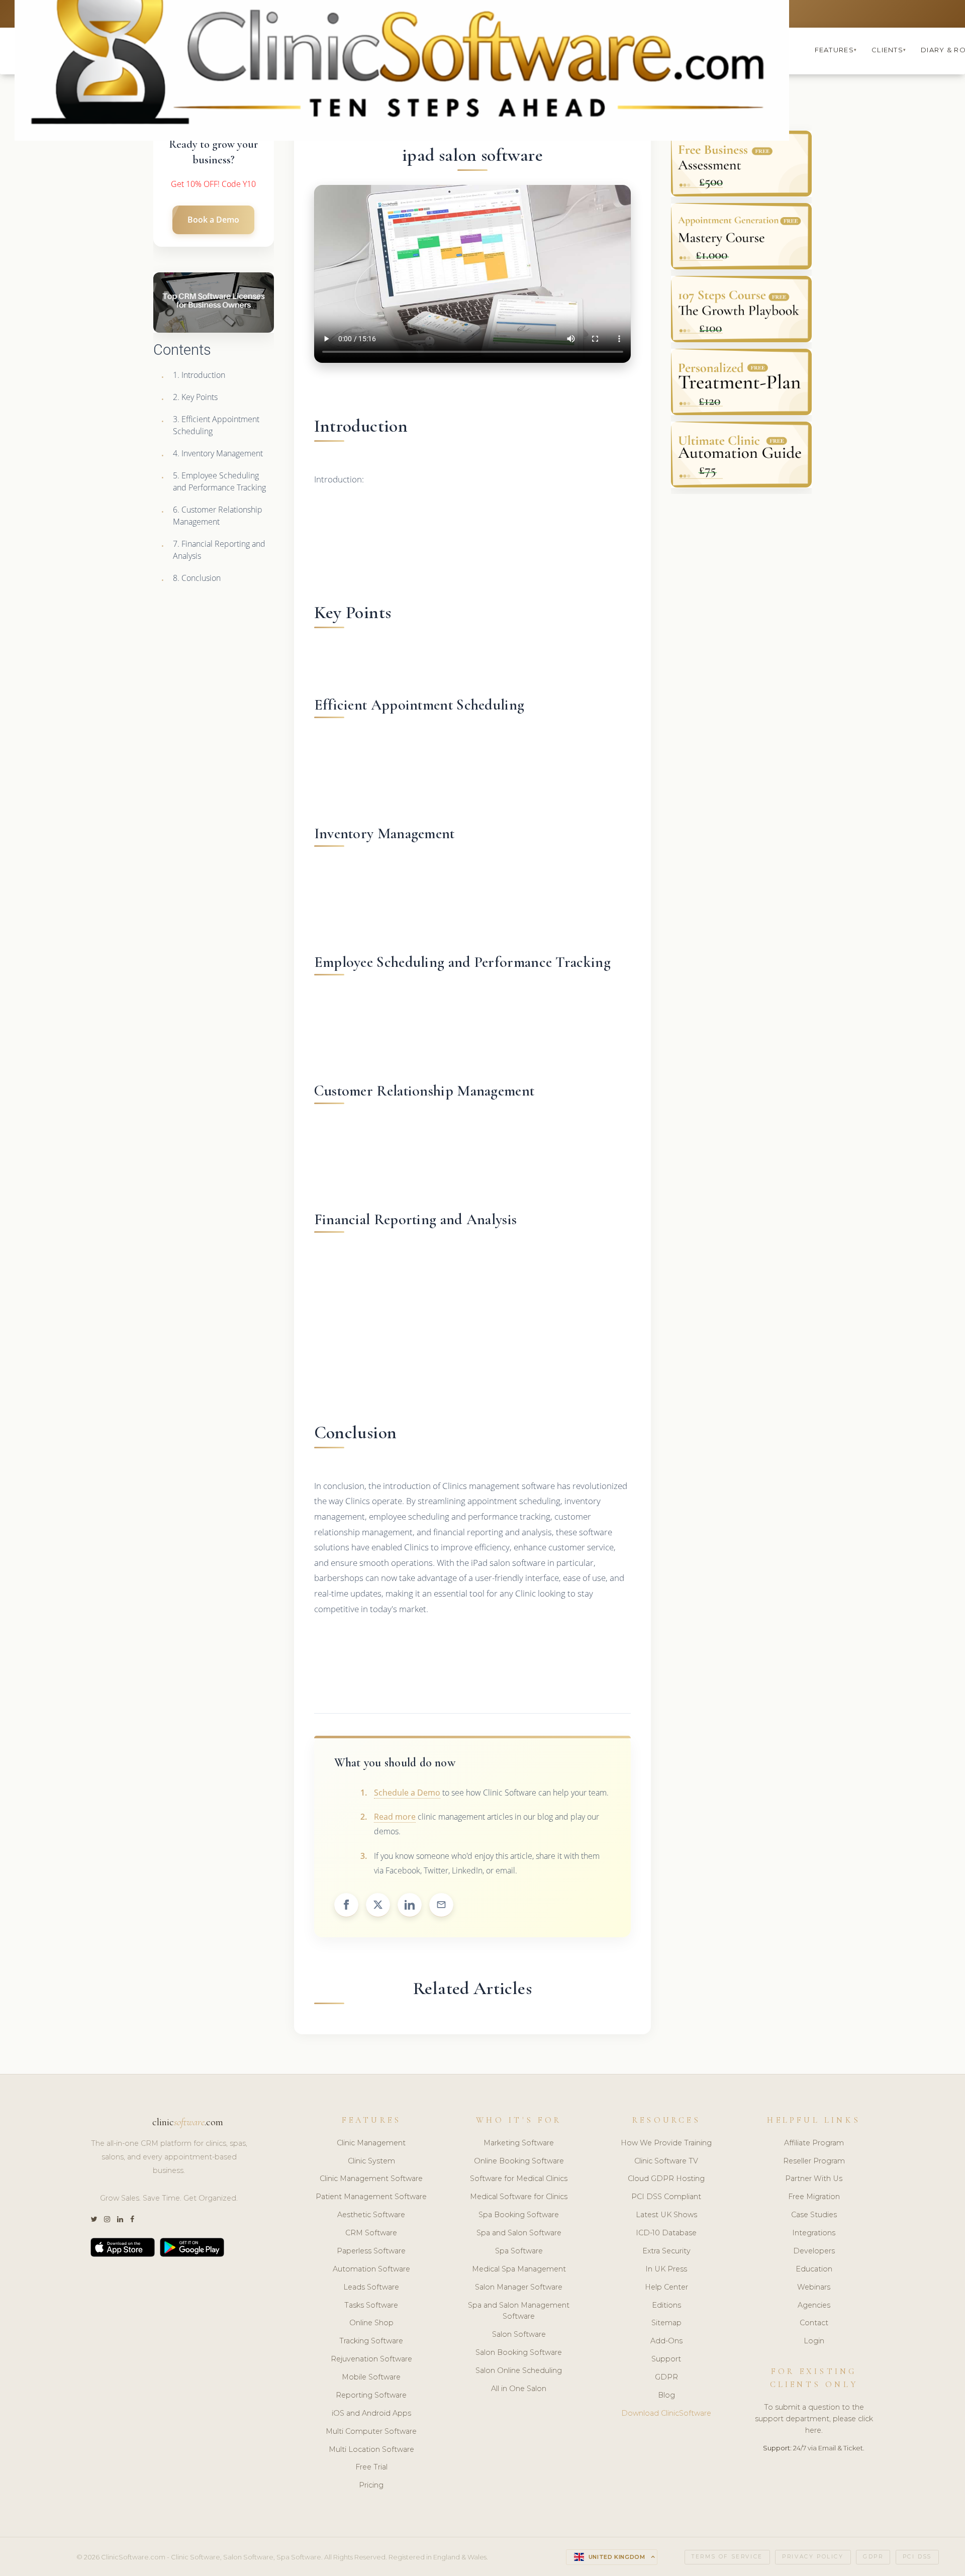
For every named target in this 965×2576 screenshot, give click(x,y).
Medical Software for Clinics (519, 2197)
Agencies (814, 2305)
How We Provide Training (666, 2143)
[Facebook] (132, 2219)
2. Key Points (195, 397)
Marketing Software (519, 2143)
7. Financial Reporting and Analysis (219, 550)
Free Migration (814, 2197)
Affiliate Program (814, 2143)
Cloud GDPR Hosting (666, 2178)
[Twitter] (94, 2219)
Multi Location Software (371, 2449)
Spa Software (519, 2251)
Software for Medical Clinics (519, 2178)
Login (814, 2341)
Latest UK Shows (666, 2215)
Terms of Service (727, 2557)
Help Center (666, 2287)
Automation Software (371, 2269)
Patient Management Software (371, 2197)
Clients (889, 50)
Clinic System (371, 2161)
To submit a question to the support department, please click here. (814, 2419)
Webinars (814, 2287)
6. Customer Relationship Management (218, 516)
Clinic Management (371, 2143)
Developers (814, 2251)
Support (666, 2359)
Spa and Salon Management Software (519, 2311)
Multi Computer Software (371, 2431)
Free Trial (371, 2467)
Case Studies (814, 2215)
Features (836, 50)
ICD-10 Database (666, 2233)
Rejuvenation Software (371, 2359)
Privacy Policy (813, 2557)
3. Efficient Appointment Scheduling (216, 425)
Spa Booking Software (519, 2215)
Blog (666, 2395)
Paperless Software (371, 2251)
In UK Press (666, 2269)
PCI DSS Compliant (666, 2197)
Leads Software (371, 2287)
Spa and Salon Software (519, 2233)
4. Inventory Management (218, 453)
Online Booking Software (519, 2161)
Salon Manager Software (519, 2287)
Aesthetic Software (371, 2215)
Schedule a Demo (407, 1793)
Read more (395, 1817)
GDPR (666, 2377)
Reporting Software (371, 2395)
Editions (666, 2305)
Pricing (371, 2485)
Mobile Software (371, 2377)
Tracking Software (371, 2341)
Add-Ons (666, 2341)
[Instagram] (107, 2219)
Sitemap (666, 2323)
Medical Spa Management (519, 2269)
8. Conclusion (197, 578)
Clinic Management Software (371, 2178)
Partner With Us (814, 2178)
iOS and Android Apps (371, 2413)
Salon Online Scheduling (519, 2370)
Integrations (814, 2233)
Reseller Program (814, 2161)
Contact (814, 2323)
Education (814, 2269)
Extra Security (666, 2251)
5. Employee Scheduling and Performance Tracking (219, 481)
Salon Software (519, 2334)
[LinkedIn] (120, 2219)
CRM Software (371, 2233)
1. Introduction (199, 375)
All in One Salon (519, 2389)
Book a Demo (213, 220)
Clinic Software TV (666, 2161)
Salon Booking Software (519, 2352)
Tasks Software (371, 2305)
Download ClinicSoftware (666, 2413)
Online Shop (371, 2323)
